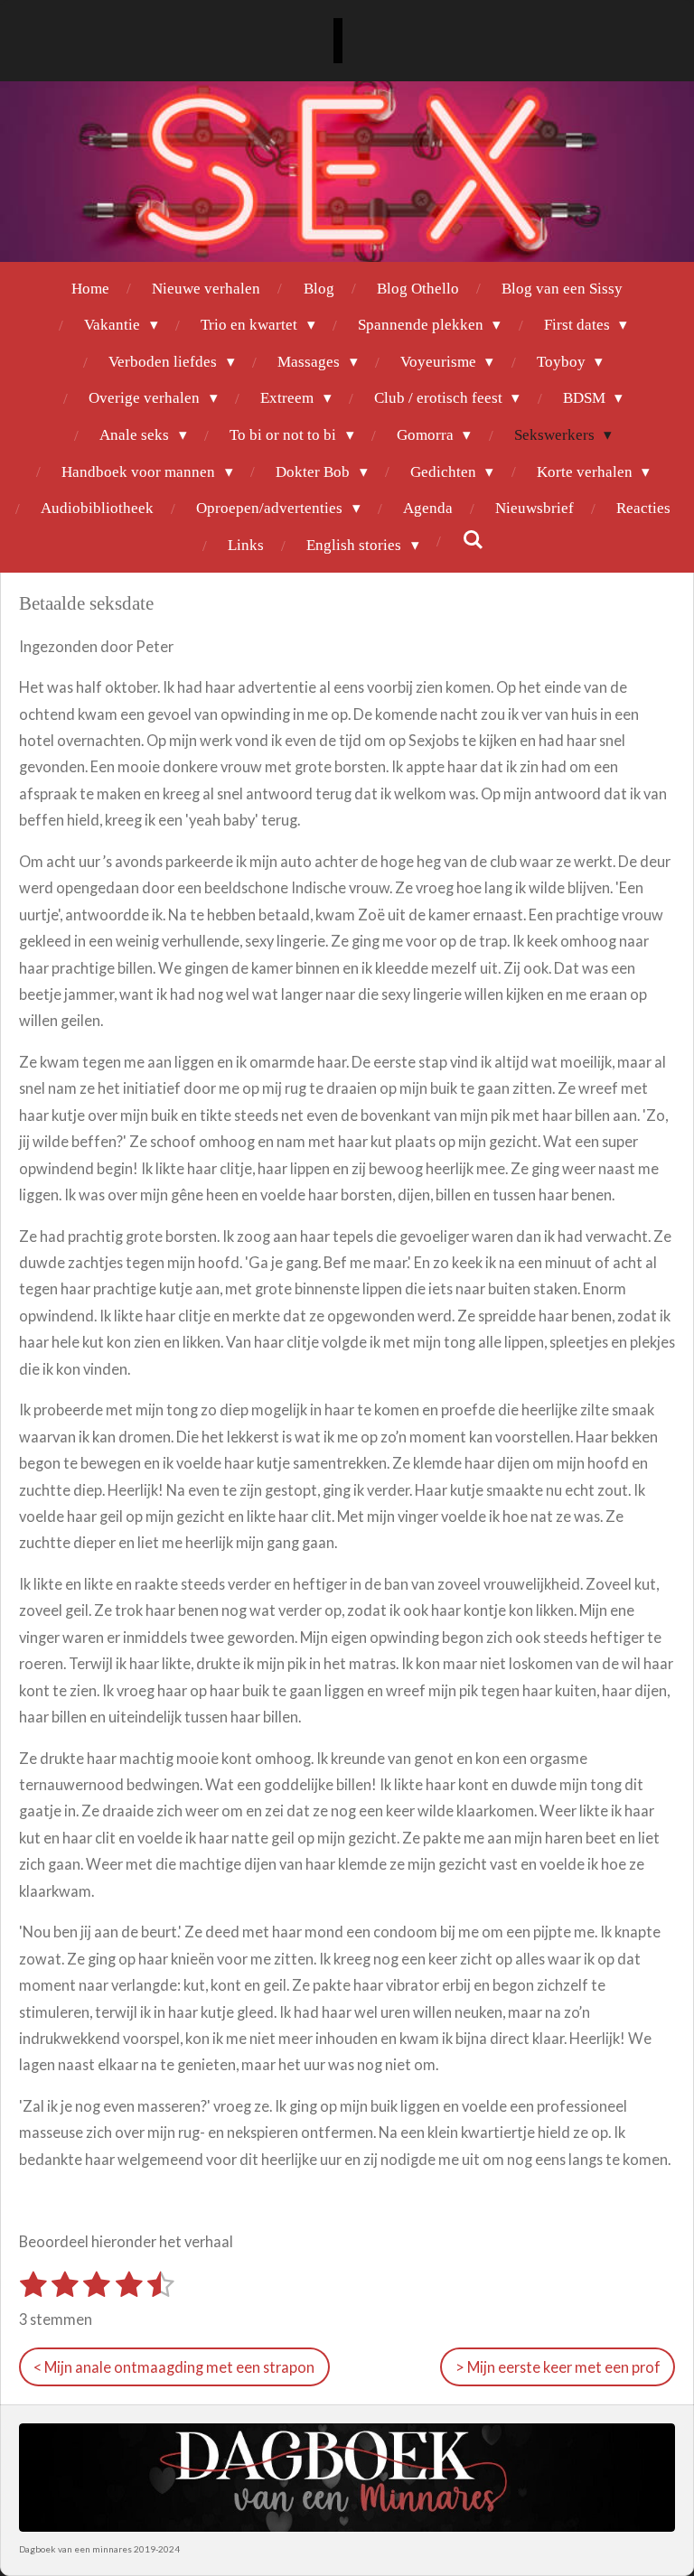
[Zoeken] (473, 541)
